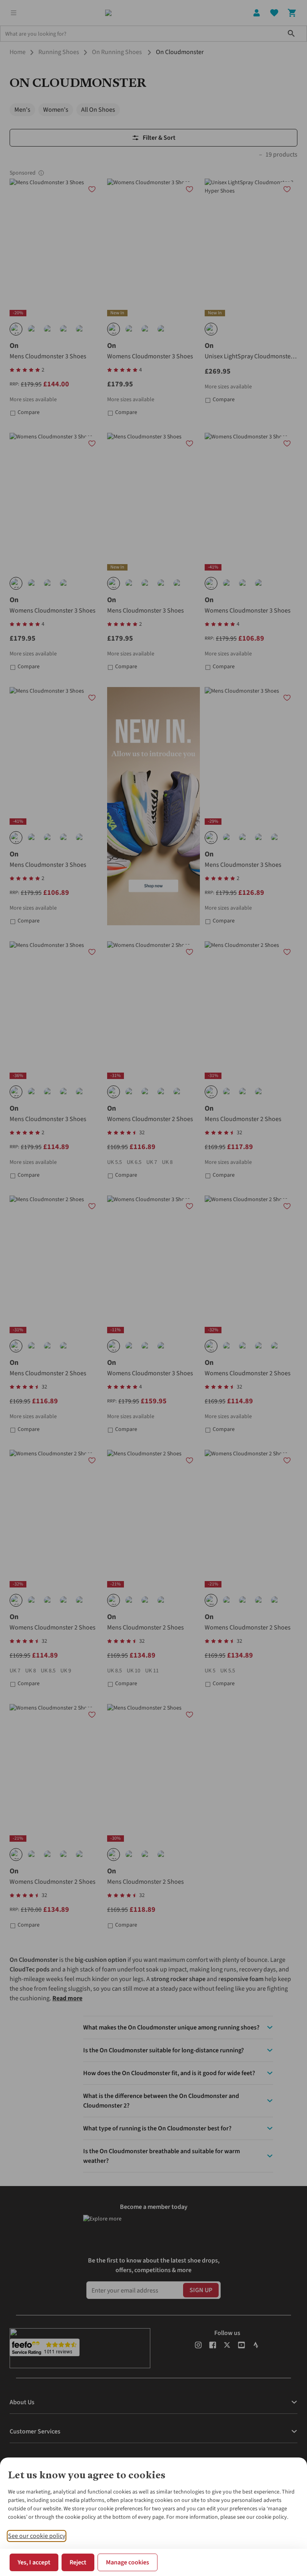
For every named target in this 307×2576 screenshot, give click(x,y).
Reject (78, 2562)
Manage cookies (128, 2562)
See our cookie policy (37, 2536)
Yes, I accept (34, 2562)
